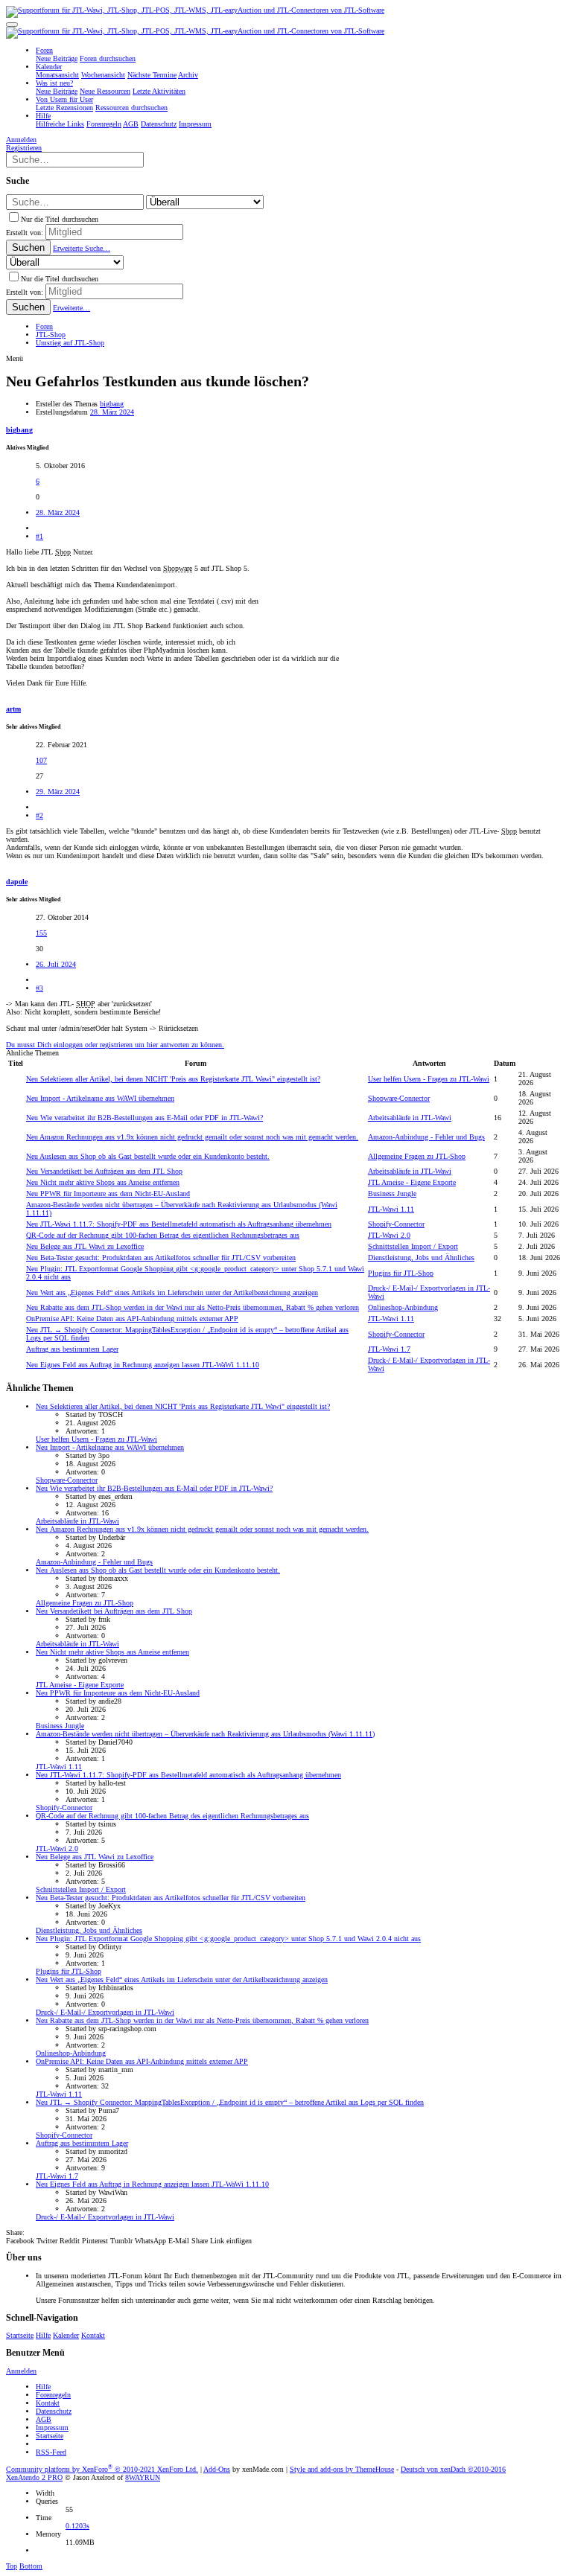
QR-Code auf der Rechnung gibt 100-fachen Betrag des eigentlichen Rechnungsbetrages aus (163, 1235)
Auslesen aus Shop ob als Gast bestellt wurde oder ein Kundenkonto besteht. (148, 1156)
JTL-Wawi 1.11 (391, 1209)
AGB (44, 2419)
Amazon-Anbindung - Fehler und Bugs (426, 1137)
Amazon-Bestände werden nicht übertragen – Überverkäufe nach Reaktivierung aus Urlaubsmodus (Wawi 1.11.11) (205, 1734)
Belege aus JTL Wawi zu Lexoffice (85, 1246)
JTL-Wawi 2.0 (389, 1235)
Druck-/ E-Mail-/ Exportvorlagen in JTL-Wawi (105, 2012)
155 (41, 933)
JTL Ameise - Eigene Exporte (412, 1182)
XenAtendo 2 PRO (34, 2477)
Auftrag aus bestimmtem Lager (72, 1349)
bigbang (112, 404)
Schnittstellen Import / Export (413, 1246)
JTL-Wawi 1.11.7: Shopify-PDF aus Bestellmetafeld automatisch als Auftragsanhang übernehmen (179, 1224)
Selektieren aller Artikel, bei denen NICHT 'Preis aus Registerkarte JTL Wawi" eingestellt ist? (173, 1079)
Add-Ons (217, 2469)
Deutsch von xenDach (453, 2469)
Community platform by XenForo (102, 2469)
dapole (17, 882)
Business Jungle (392, 1193)
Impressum (52, 2428)
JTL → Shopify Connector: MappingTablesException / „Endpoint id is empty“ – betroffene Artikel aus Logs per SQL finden (230, 2102)
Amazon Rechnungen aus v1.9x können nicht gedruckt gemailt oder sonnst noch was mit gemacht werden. (192, 1137)
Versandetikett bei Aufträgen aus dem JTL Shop (104, 1171)
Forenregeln (53, 2395)
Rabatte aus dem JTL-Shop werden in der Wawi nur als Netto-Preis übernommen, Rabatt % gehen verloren (193, 1307)
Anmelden (21, 2371)
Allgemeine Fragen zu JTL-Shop (417, 1156)
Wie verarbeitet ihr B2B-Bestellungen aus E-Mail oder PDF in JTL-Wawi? (144, 1118)
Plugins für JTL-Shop (401, 1273)
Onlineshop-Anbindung (403, 1307)
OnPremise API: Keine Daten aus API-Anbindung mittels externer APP (132, 1319)
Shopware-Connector (399, 1098)
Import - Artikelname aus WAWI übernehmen (100, 1098)
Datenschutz (54, 2411)
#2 (39, 815)
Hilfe (43, 2335)
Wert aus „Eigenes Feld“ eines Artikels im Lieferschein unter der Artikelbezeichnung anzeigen (172, 1292)
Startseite (20, 2335)
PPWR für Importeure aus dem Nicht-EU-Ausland (108, 1193)
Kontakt (93, 2335)
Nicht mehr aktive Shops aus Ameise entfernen (103, 1182)
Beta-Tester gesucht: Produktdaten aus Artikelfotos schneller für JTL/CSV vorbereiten (161, 1257)
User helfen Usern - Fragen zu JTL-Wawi (429, 1079)
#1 (39, 536)
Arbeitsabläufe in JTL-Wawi (410, 1118)
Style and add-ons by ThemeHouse (342, 2469)
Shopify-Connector (396, 1224)
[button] (12, 25)
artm (13, 709)
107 (41, 760)
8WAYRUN (143, 2477)
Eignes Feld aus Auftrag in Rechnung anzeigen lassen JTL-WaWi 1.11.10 (143, 1365)
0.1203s (77, 2526)
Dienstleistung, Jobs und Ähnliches (421, 1257)
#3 (39, 988)
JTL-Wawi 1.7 (389, 1349)
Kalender (66, 2335)
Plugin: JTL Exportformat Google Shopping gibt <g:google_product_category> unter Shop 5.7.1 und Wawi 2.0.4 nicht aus (228, 1939)
